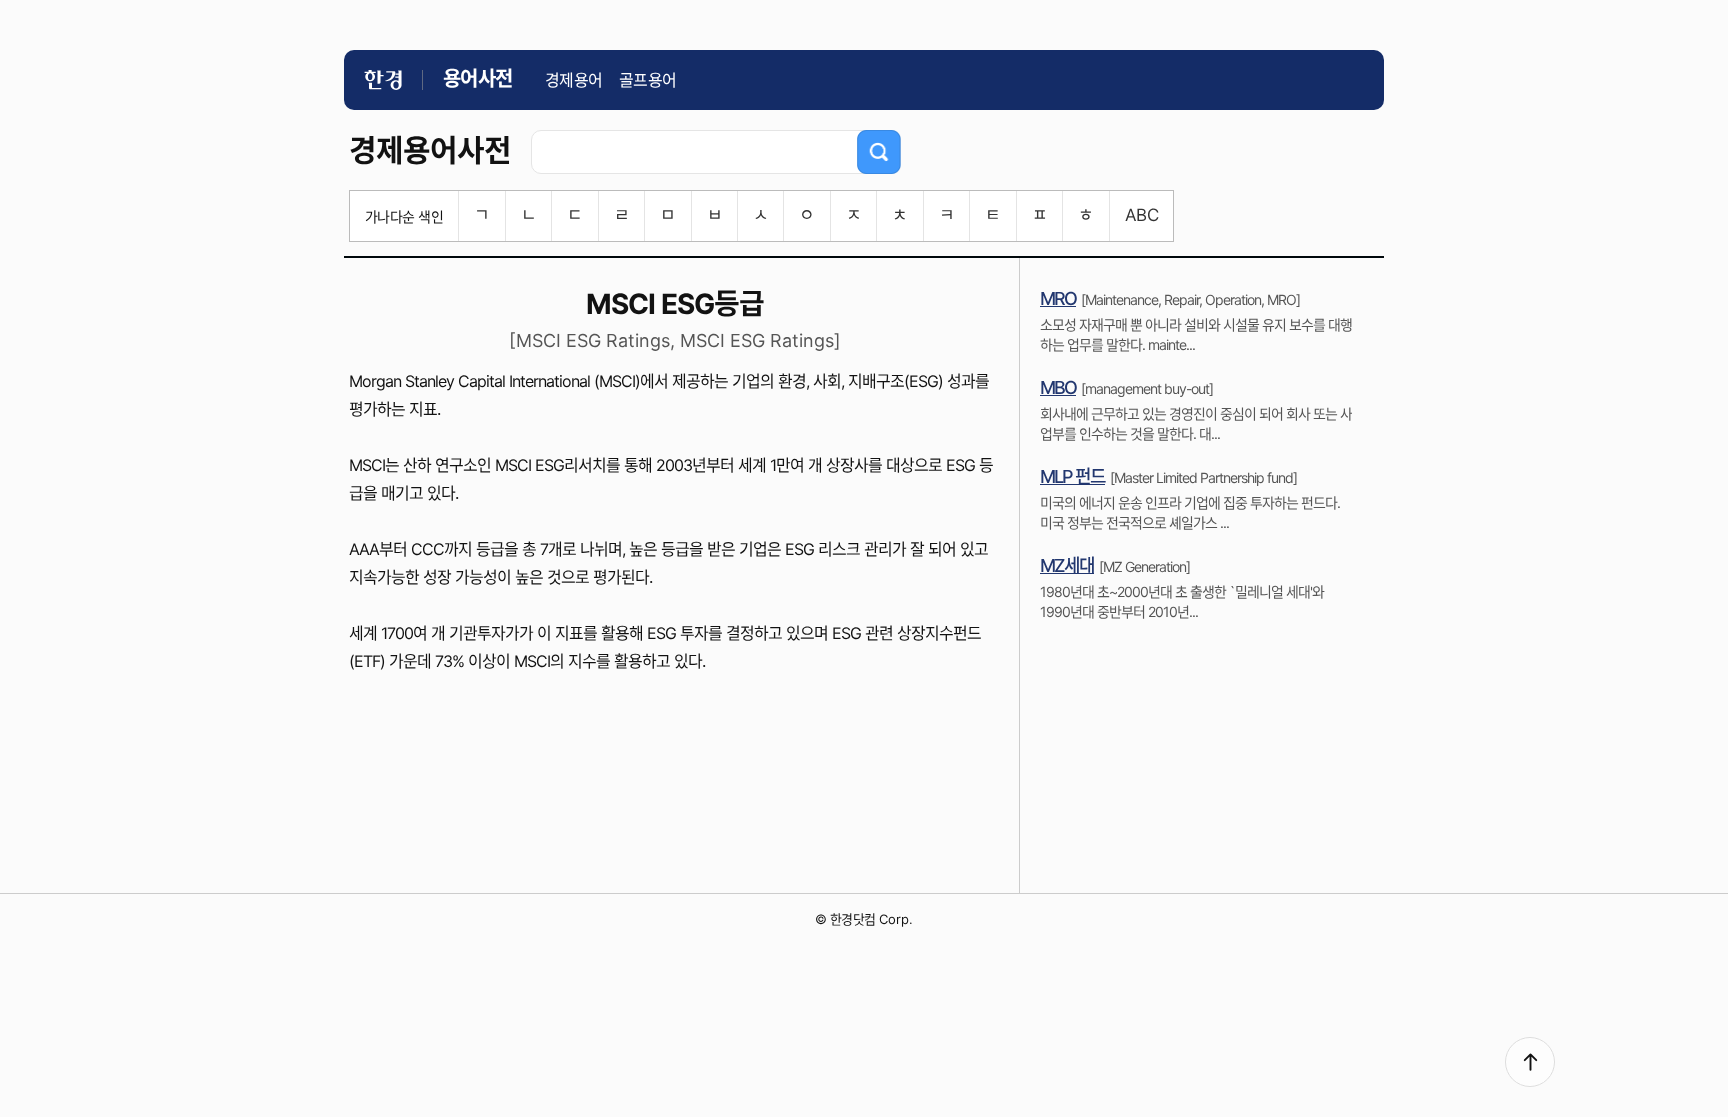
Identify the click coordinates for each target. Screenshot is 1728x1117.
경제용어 (574, 80)
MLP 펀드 (1072, 476)
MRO (1058, 298)
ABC (1141, 215)
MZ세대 (1067, 565)
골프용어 (648, 80)
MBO (1058, 387)
